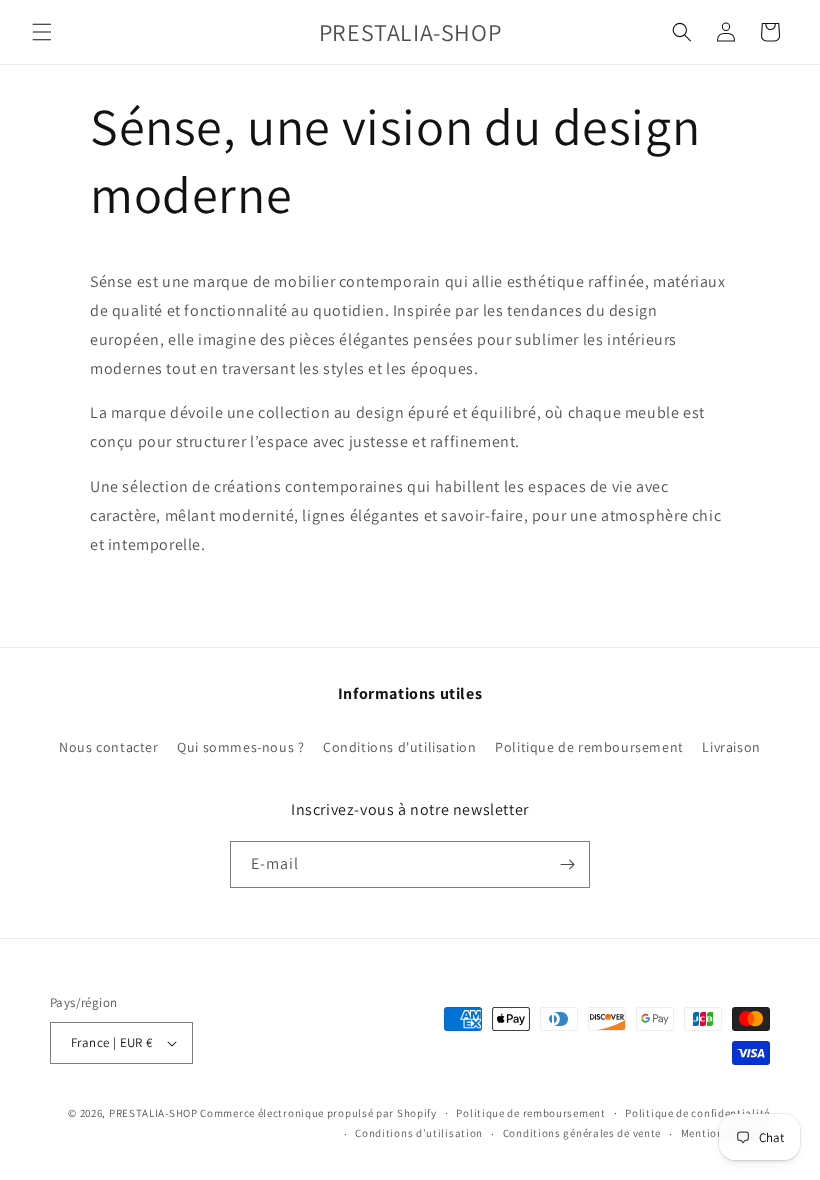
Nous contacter (108, 747)
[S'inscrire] (567, 864)
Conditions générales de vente (582, 1133)
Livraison (731, 747)
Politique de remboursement (589, 747)
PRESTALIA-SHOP (153, 1113)
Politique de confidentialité (697, 1113)
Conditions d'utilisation (399, 747)
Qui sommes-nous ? (240, 747)
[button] (42, 32)
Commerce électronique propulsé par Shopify (318, 1113)
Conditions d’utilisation (419, 1133)
